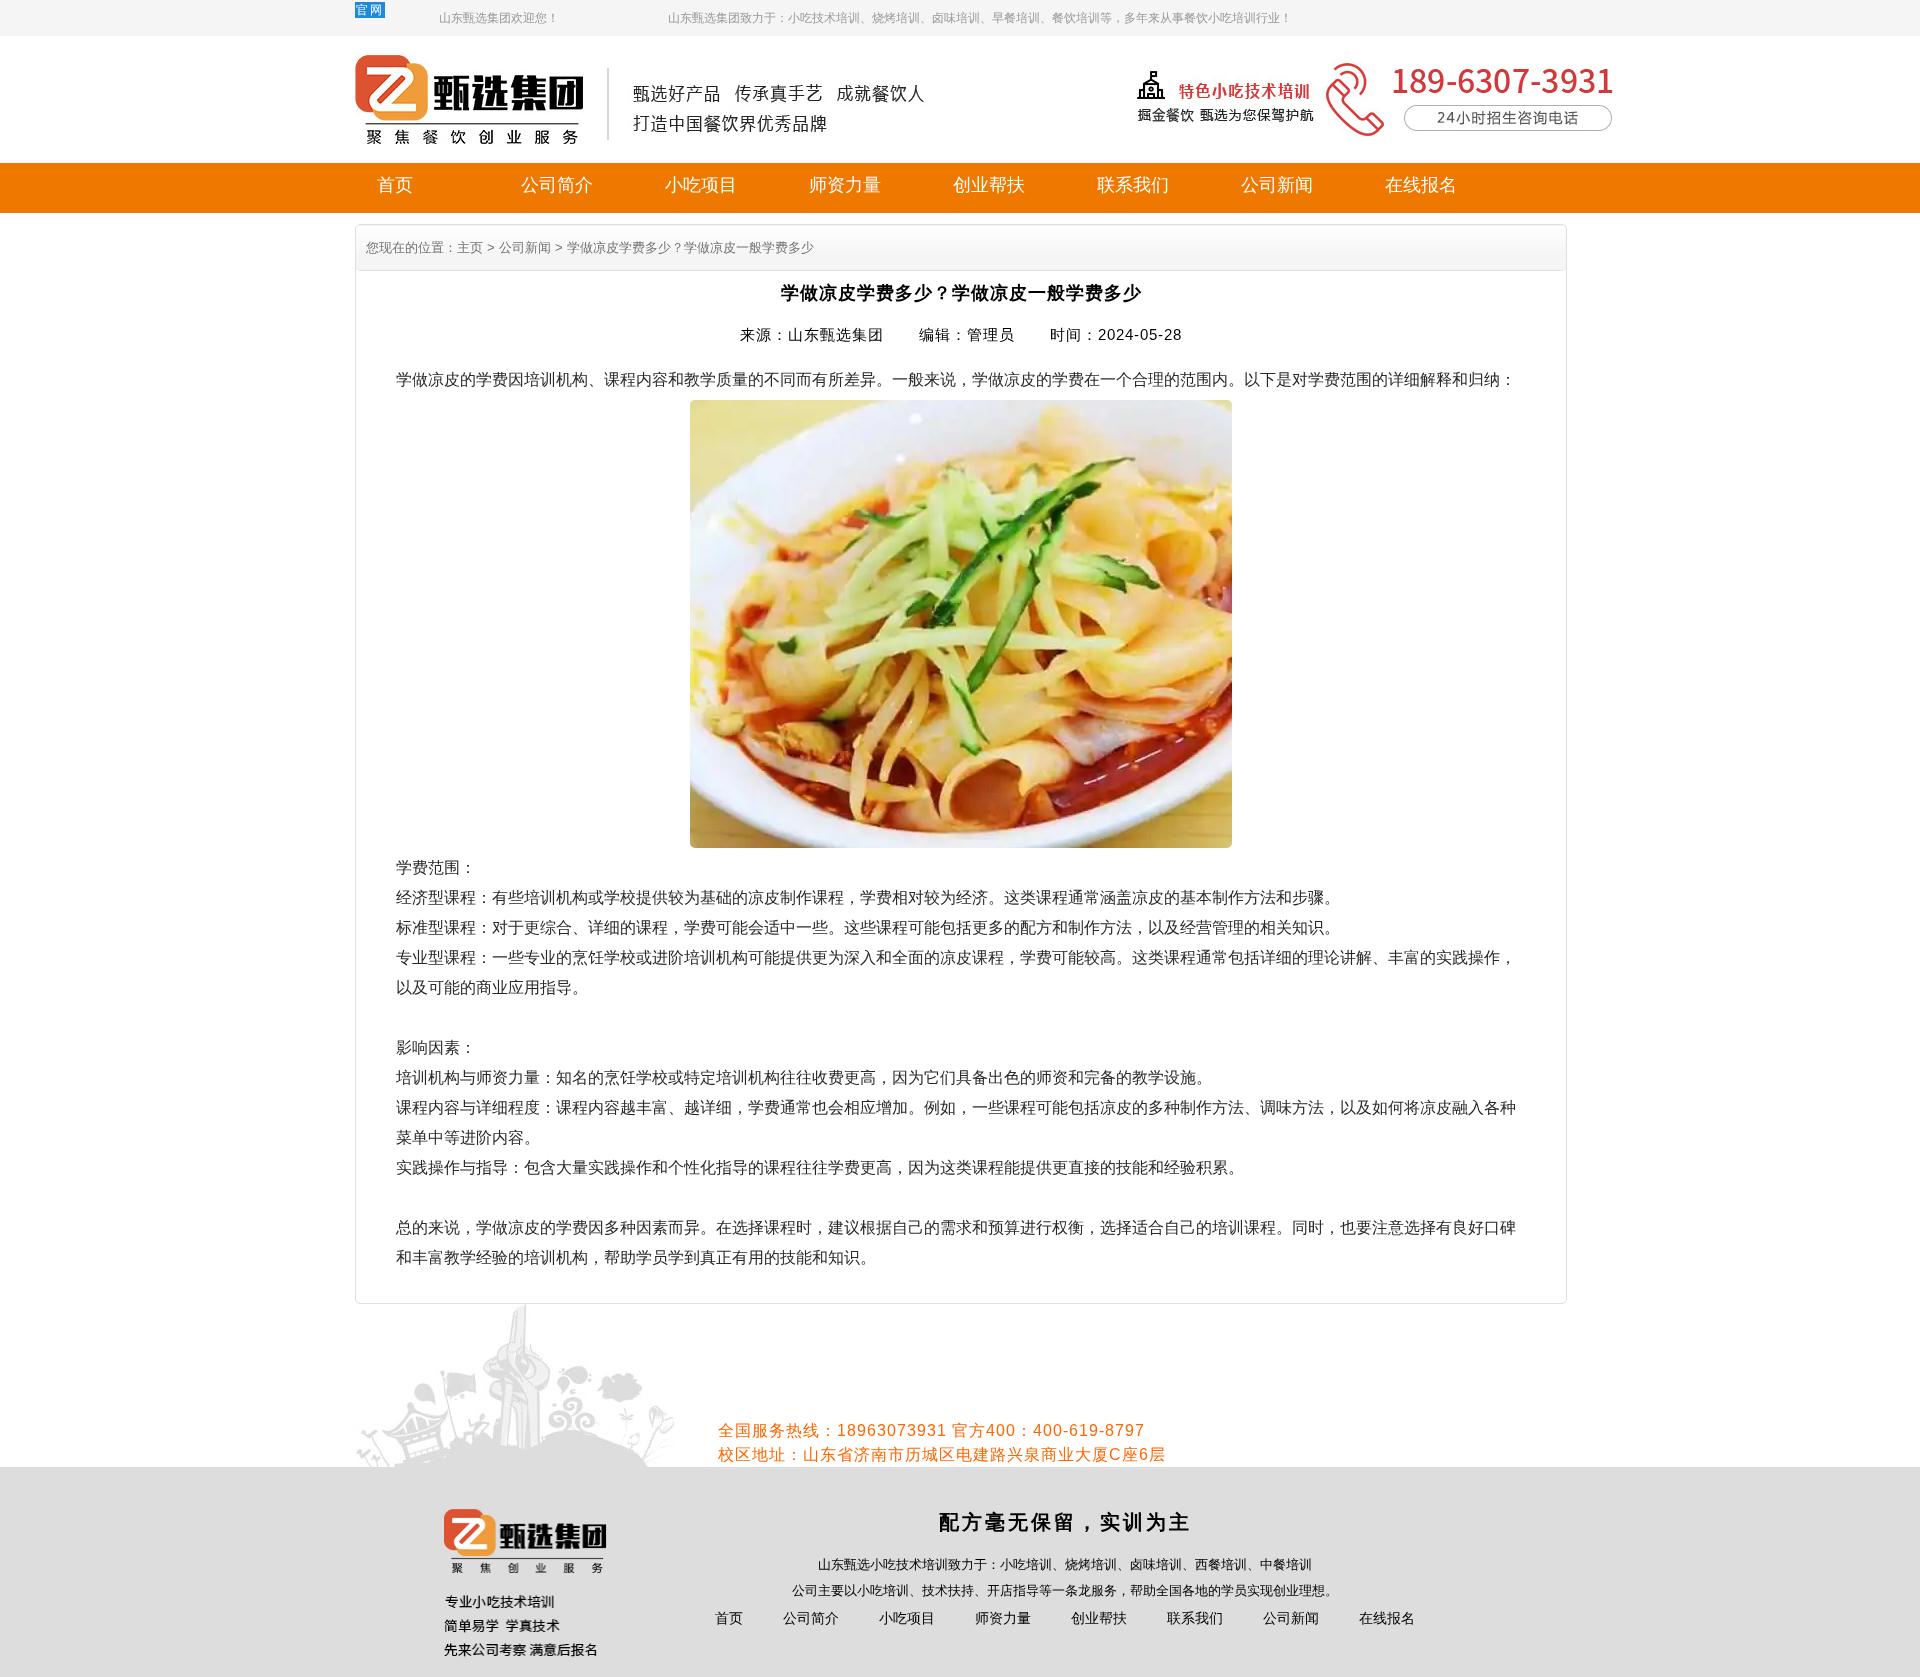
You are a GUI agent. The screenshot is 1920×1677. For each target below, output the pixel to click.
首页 (395, 185)
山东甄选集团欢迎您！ (499, 18)
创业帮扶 (989, 185)
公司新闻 (1277, 185)
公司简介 (557, 185)
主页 (470, 247)
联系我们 (1133, 185)
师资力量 (845, 185)
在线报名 (1421, 185)
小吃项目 (701, 185)
